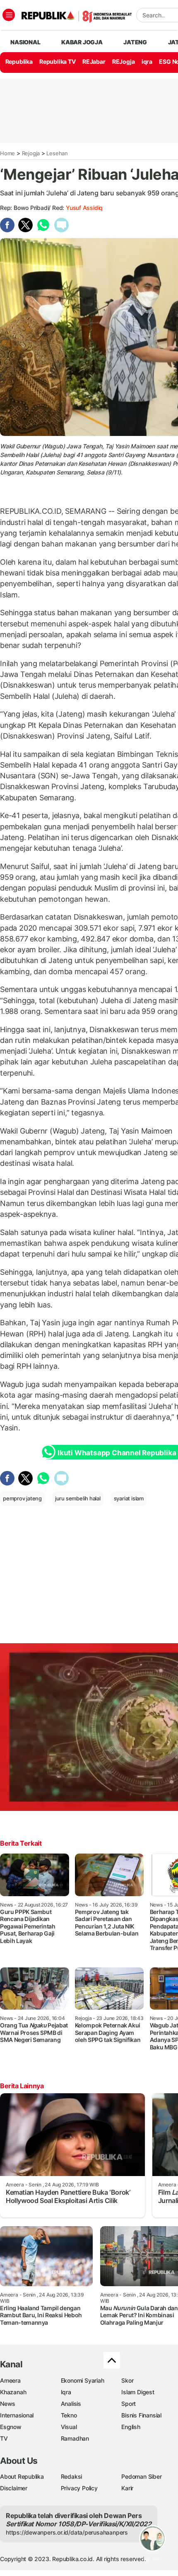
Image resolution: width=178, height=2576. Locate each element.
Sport (129, 2404)
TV (4, 2438)
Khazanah (13, 2392)
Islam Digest (138, 2392)
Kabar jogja (82, 42)
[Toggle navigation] (9, 15)
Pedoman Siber (141, 2476)
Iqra (66, 2392)
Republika (19, 61)
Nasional (25, 42)
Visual (69, 2427)
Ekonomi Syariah (83, 2380)
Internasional (17, 2415)
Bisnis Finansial (141, 2415)
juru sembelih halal (78, 1498)
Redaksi (72, 2476)
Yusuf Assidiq (84, 208)
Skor (127, 2380)
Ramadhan (75, 2438)
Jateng (135, 42)
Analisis (71, 2404)
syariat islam (129, 1498)
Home (7, 153)
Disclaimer (14, 2488)
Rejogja (31, 153)
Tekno (69, 2415)
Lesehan (57, 153)
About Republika (22, 2476)
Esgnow (11, 2427)
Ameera (10, 2380)
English (131, 2427)
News (8, 2404)
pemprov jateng (22, 1498)
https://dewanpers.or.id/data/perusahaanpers (67, 2532)
